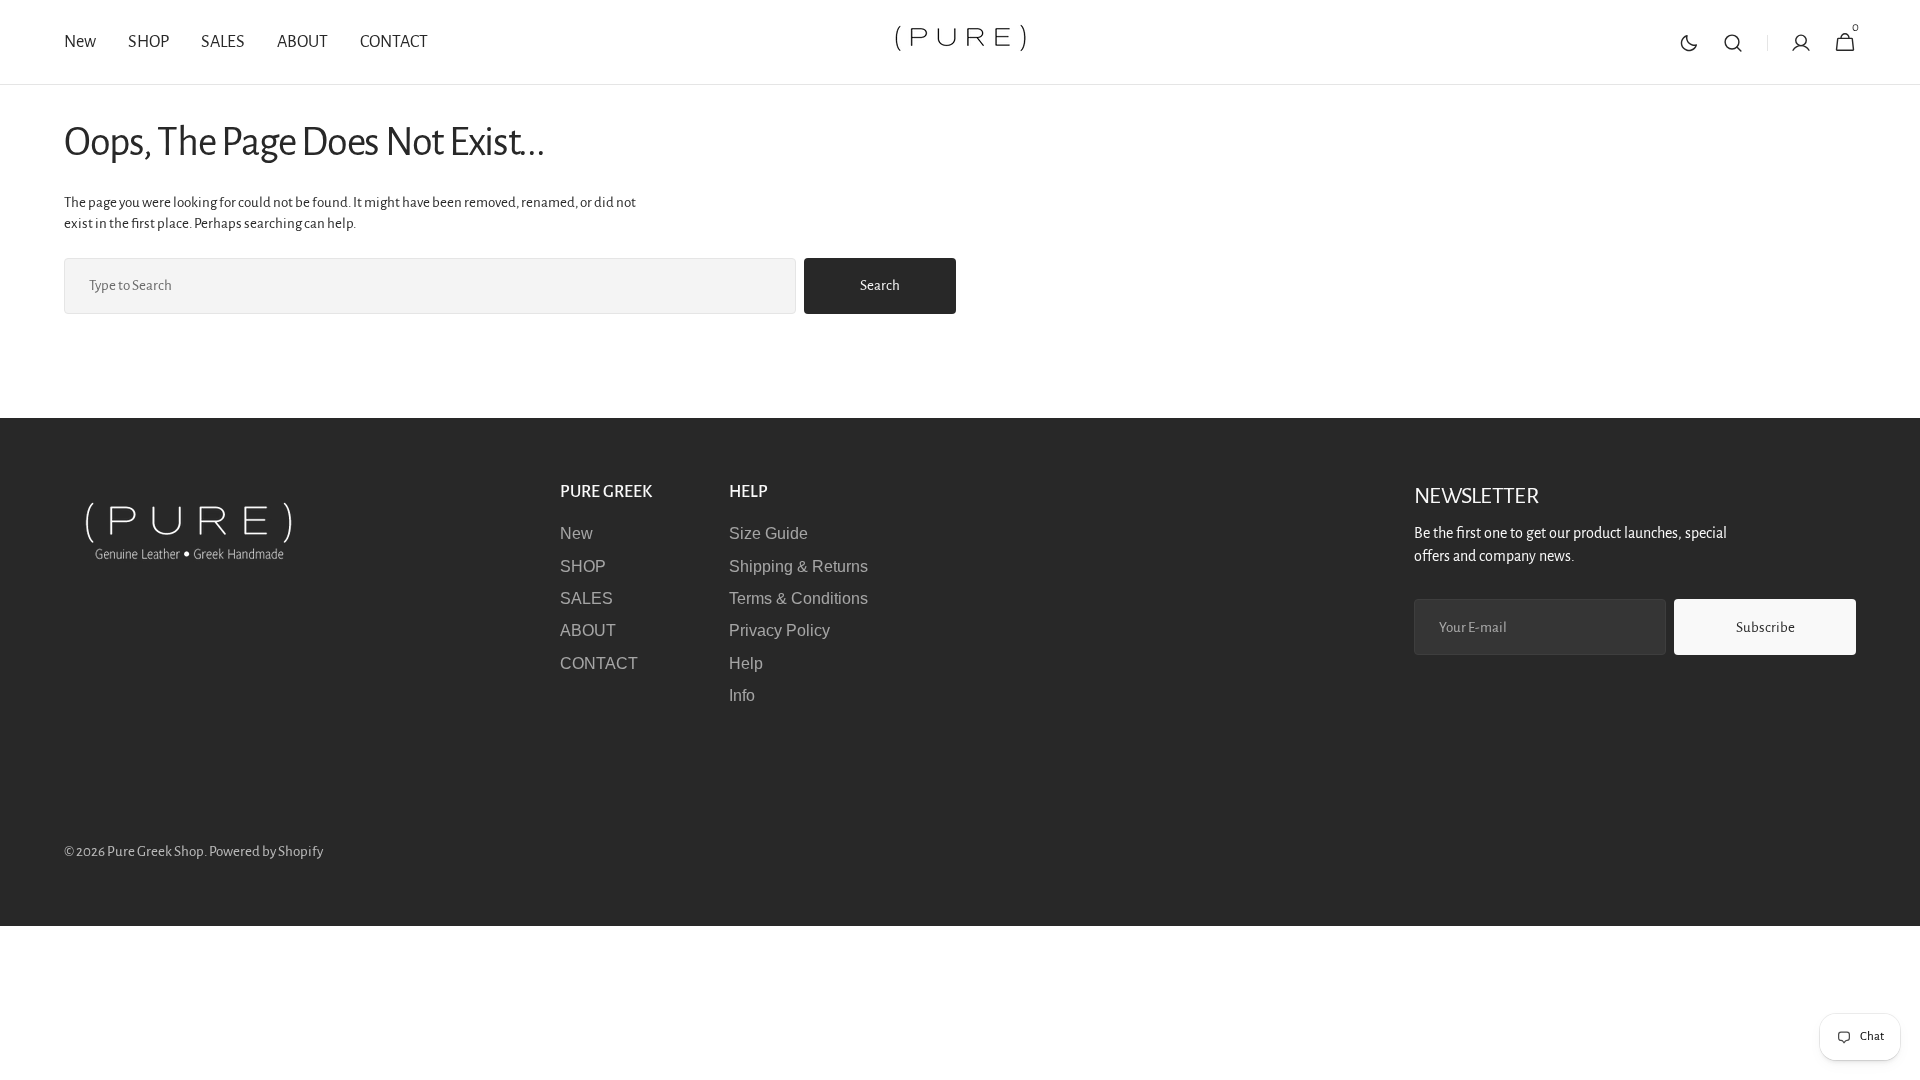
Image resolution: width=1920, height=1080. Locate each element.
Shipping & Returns (798, 566)
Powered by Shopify (266, 851)
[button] (1733, 42)
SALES (586, 598)
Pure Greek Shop (155, 851)
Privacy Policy (779, 630)
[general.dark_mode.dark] (1689, 43)
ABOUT (588, 630)
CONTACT (599, 663)
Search (880, 285)
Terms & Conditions (798, 598)
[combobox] (430, 286)
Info (742, 695)
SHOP (583, 566)
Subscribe (1765, 627)
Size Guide (768, 533)
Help (746, 663)
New (576, 533)
